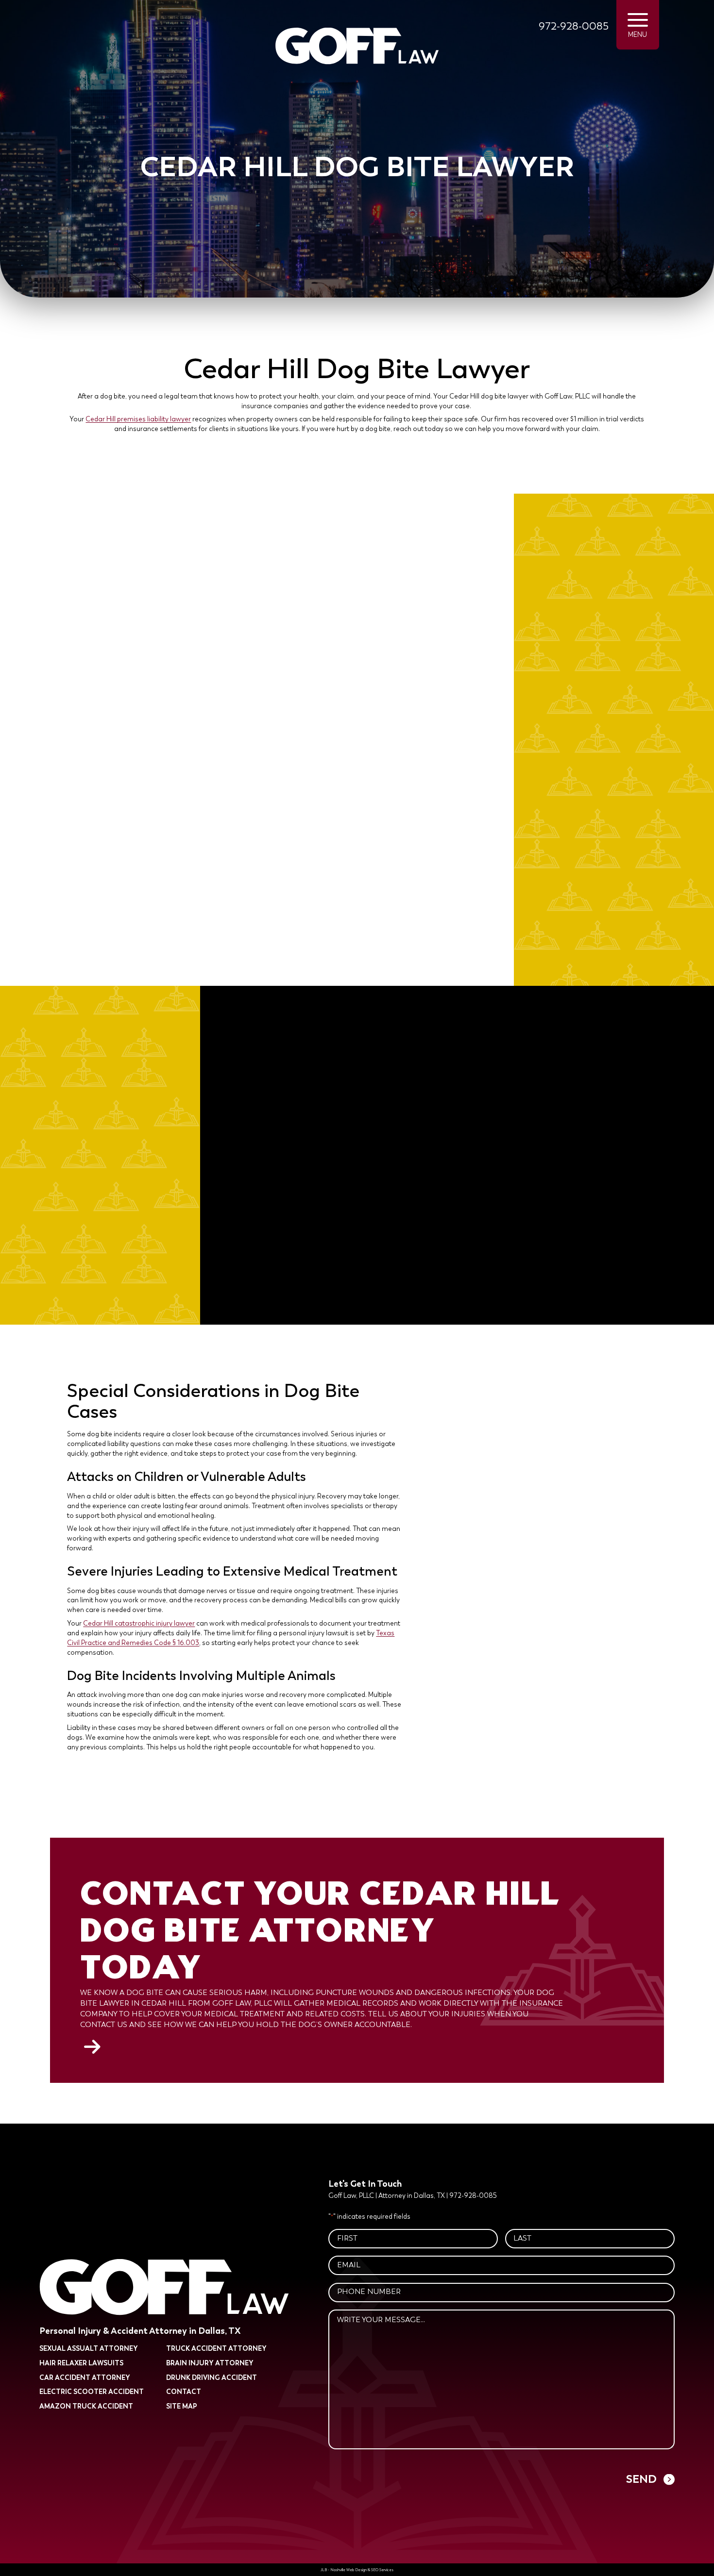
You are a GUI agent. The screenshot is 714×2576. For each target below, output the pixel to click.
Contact (184, 2392)
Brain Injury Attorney (210, 2363)
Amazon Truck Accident (86, 2406)
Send (641, 2479)
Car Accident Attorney (85, 2377)
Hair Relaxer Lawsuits (81, 2363)
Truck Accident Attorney (216, 2349)
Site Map (182, 2406)
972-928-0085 (574, 26)
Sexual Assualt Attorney (89, 2349)
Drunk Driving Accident (212, 2377)
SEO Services (382, 2570)
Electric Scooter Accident (92, 2392)
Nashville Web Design (348, 2570)
